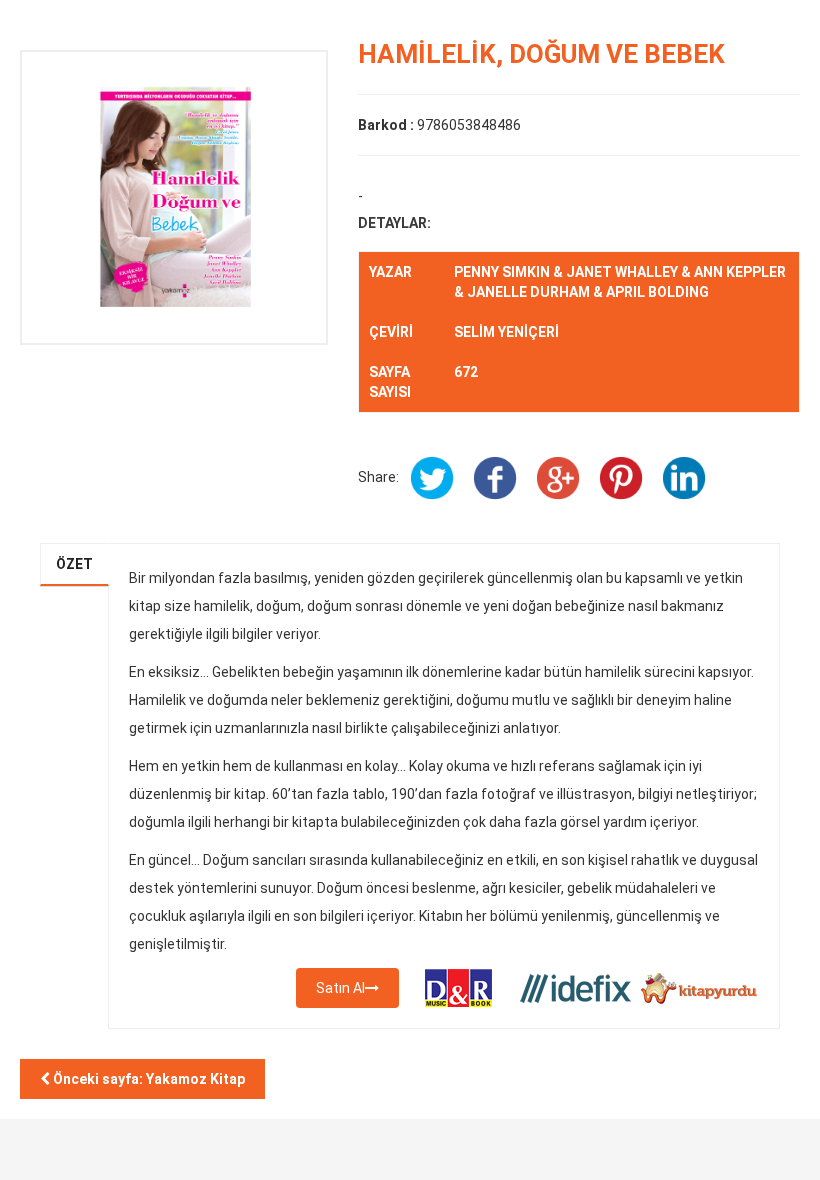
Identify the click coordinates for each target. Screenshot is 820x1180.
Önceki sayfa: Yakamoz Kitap (147, 1079)
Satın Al (340, 988)
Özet (74, 564)
